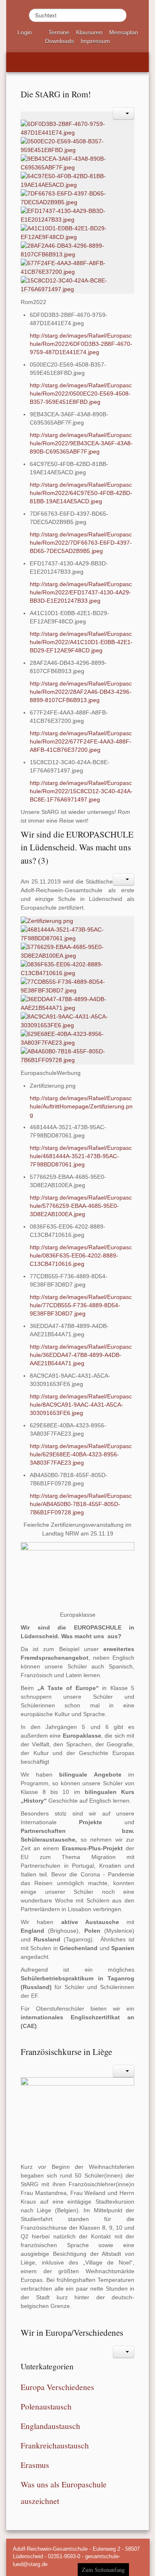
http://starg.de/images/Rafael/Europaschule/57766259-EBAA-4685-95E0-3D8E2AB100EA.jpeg (81, 1206)
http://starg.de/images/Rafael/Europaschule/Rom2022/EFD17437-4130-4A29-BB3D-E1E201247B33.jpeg (81, 592)
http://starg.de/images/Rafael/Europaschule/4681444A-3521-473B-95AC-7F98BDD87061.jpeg (81, 1156)
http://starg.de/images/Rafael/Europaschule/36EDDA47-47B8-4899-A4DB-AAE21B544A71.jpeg (81, 1355)
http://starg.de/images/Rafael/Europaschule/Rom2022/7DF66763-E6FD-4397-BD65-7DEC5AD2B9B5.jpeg (81, 543)
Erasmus (35, 2465)
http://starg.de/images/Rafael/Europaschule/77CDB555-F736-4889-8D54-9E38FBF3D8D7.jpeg (81, 1305)
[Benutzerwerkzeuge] (124, 113)
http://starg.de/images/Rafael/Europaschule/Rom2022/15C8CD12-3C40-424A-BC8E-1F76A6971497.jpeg (81, 791)
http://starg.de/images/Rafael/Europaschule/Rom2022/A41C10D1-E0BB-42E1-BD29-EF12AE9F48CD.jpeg (81, 642)
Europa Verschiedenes (57, 2387)
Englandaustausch (50, 2426)
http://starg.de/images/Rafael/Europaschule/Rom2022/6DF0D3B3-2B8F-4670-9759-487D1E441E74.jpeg (81, 344)
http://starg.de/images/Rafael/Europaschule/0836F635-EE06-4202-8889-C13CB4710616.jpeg (81, 1255)
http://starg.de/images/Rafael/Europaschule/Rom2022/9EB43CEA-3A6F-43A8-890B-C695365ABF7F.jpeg (81, 443)
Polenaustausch (46, 2406)
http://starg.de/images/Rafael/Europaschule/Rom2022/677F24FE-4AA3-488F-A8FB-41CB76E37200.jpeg (81, 741)
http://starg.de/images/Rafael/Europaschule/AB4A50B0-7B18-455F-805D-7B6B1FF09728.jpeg (81, 1504)
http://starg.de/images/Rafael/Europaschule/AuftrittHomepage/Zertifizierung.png (81, 1106)
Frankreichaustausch (55, 2445)
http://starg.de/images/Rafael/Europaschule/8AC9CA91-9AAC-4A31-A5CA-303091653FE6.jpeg (81, 1405)
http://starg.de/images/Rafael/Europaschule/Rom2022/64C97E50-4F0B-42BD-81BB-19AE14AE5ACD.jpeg (81, 493)
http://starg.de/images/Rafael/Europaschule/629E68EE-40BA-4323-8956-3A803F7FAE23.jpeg (81, 1454)
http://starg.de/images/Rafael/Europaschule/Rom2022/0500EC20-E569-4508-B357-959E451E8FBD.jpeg (81, 394)
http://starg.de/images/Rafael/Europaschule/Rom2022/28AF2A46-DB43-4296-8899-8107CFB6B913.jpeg (81, 692)
